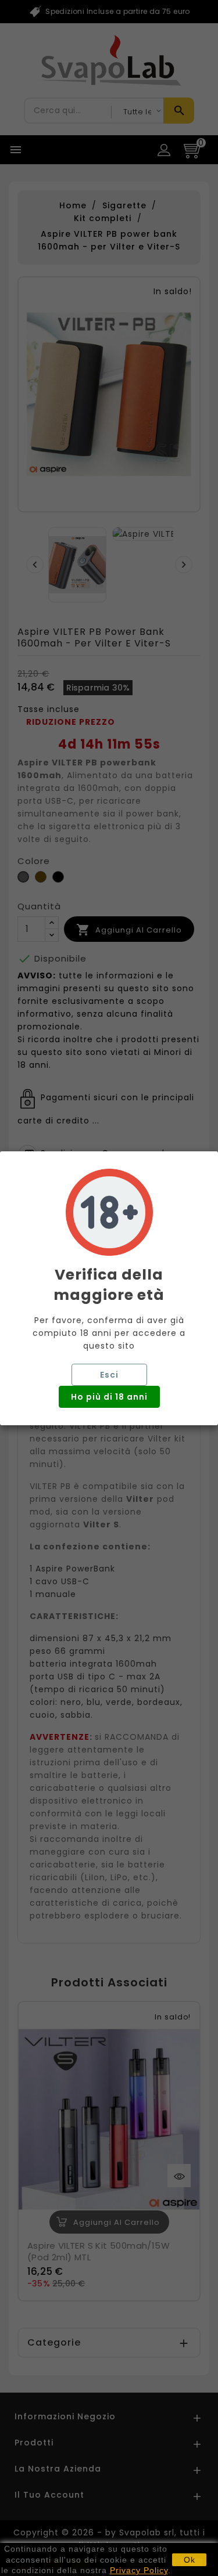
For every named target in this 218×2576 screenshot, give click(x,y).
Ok (190, 2560)
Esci (109, 1375)
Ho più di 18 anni (109, 1397)
